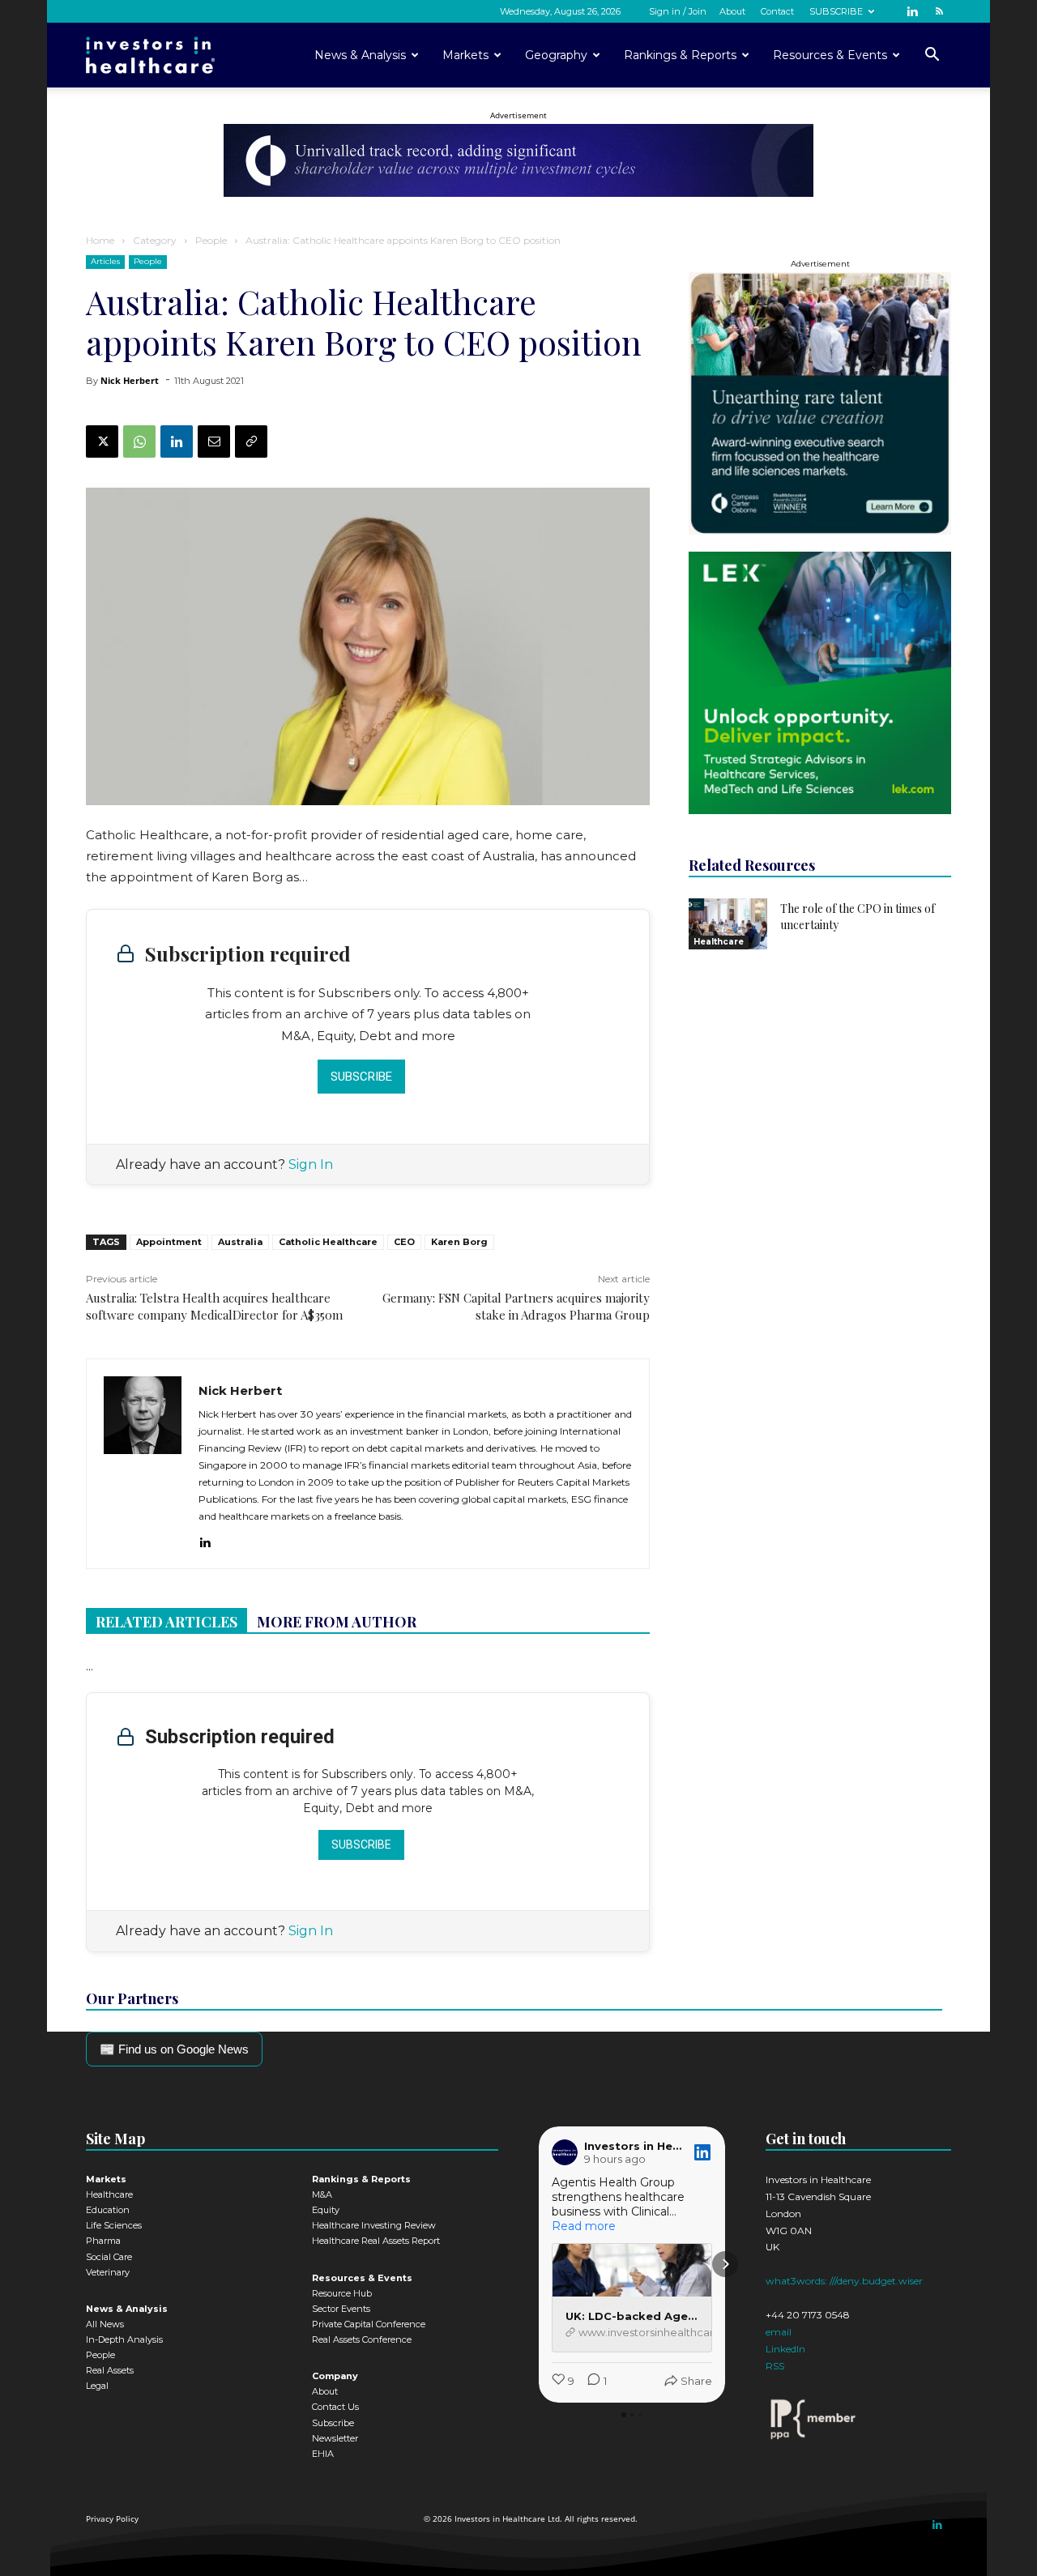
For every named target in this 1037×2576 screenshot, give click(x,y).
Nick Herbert (130, 380)
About (732, 11)
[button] (932, 56)
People (211, 240)
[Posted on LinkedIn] (702, 2152)
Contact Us (335, 2407)
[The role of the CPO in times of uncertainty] (728, 924)
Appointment (169, 1242)
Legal (97, 2386)
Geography (556, 55)
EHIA (323, 2454)
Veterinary (108, 2272)
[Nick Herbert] (143, 1464)
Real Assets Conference (362, 2339)
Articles (105, 261)
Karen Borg (459, 1242)
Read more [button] (584, 2226)
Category (155, 240)
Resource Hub (342, 2293)
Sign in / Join (678, 11)
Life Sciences (114, 2225)
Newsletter (335, 2438)
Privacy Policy (112, 2518)
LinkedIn (785, 2349)
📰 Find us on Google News (174, 2049)
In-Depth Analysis (124, 2339)
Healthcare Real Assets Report (376, 2241)
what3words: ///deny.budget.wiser (844, 2281)
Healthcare (719, 942)
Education (108, 2210)
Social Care (109, 2257)
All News (105, 2324)
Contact (777, 11)
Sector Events (341, 2309)
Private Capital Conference (369, 2324)
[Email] (214, 441)
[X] (102, 441)
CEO (404, 1242)
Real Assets (110, 2370)
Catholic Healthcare (328, 1242)
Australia (240, 1242)
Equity (326, 2210)
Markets (465, 55)
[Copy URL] (251, 441)
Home (100, 240)
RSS (775, 2366)
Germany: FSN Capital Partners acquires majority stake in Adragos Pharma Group (516, 1306)
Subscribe (361, 1077)
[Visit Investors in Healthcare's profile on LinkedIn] (565, 2152)
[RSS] (939, 11)
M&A (322, 2194)
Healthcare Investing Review (374, 2225)
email (779, 2332)
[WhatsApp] (139, 441)
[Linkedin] (912, 11)
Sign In (311, 1164)
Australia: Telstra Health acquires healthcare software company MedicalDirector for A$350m (214, 1306)
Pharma (103, 2241)
